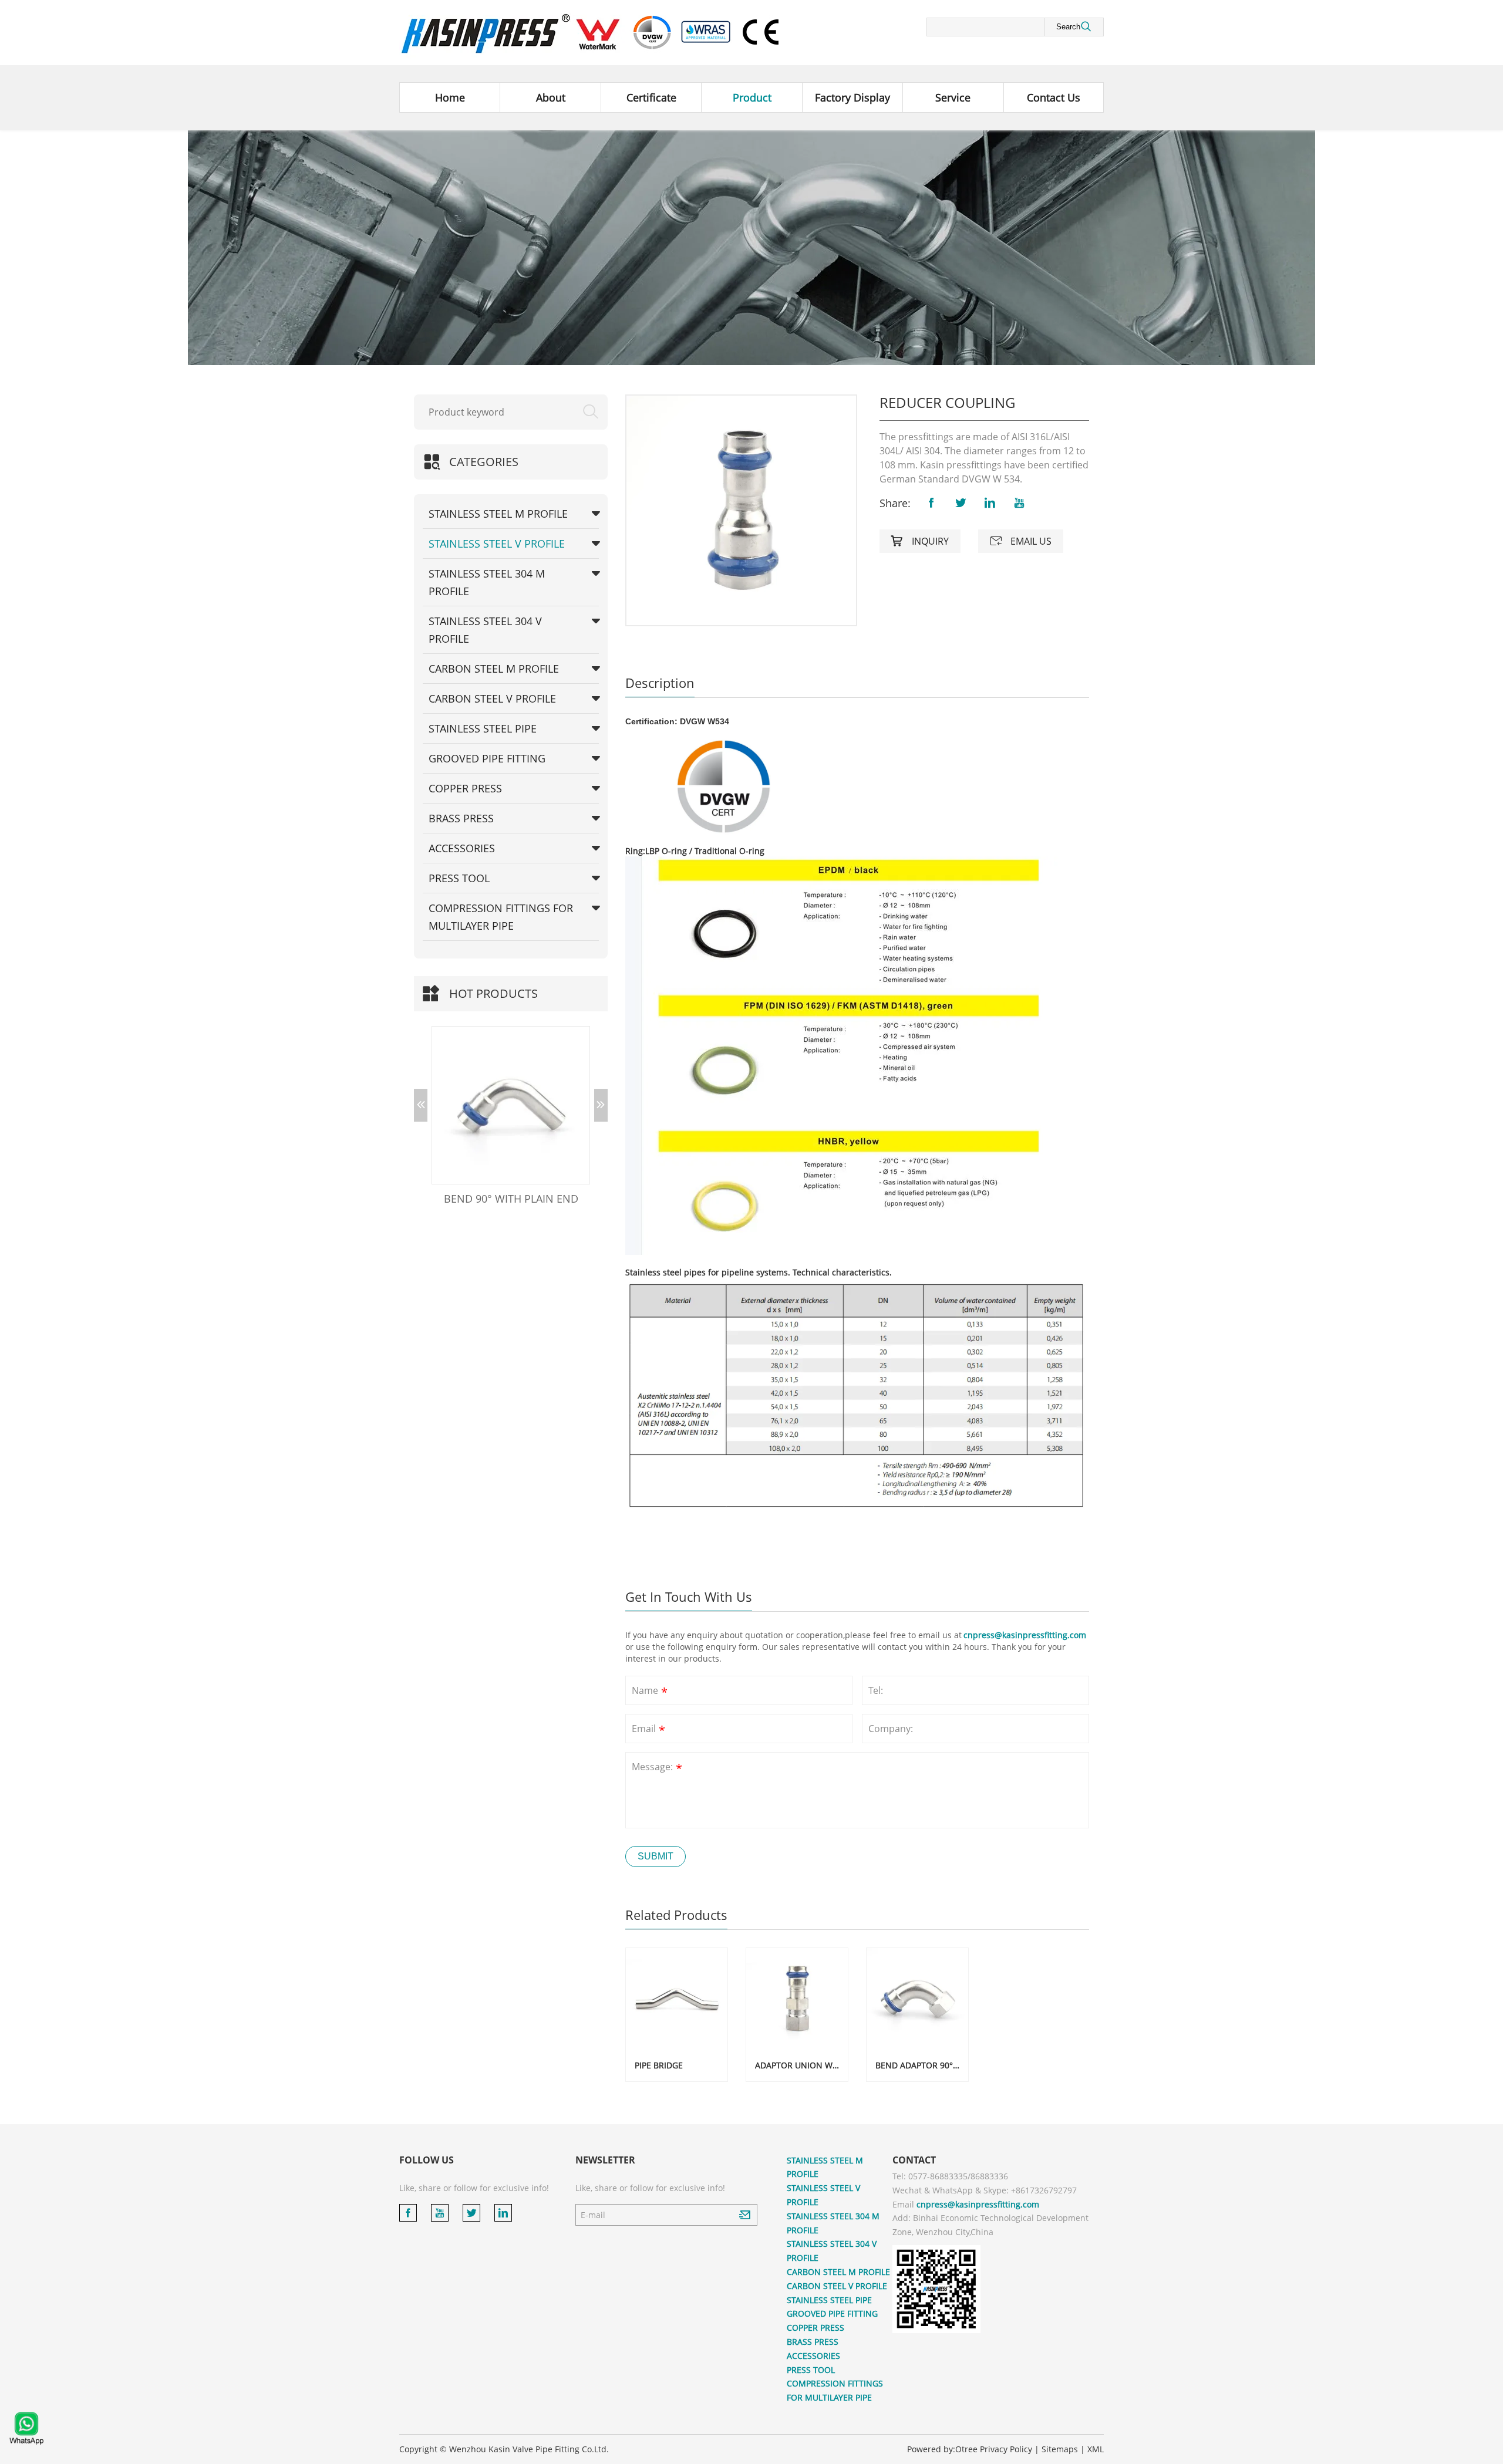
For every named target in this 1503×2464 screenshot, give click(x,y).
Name (650, 1692)
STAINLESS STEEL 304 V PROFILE (485, 630)
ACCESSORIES (462, 848)
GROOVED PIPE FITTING (487, 758)
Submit (656, 1856)
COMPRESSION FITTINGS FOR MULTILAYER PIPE (501, 917)
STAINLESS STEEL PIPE (483, 728)
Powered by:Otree (942, 2449)
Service (953, 97)
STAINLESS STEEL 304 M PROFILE (487, 582)
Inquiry (920, 541)
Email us (1021, 541)
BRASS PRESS (461, 818)
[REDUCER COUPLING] (741, 510)
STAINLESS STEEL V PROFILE (497, 544)
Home (450, 97)
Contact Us (1054, 97)
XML (1096, 2449)
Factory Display (852, 97)
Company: (891, 1729)
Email (648, 1730)
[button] (421, 1105)
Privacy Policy (1006, 2449)
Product (752, 97)
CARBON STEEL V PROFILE (492, 698)
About (551, 97)
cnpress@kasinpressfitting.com (1025, 1635)
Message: (657, 1768)
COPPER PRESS (465, 788)
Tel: (876, 1690)
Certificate (651, 97)
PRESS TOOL (459, 878)
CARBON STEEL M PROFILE (494, 669)
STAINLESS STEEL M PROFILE (498, 514)
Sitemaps (1060, 2449)
